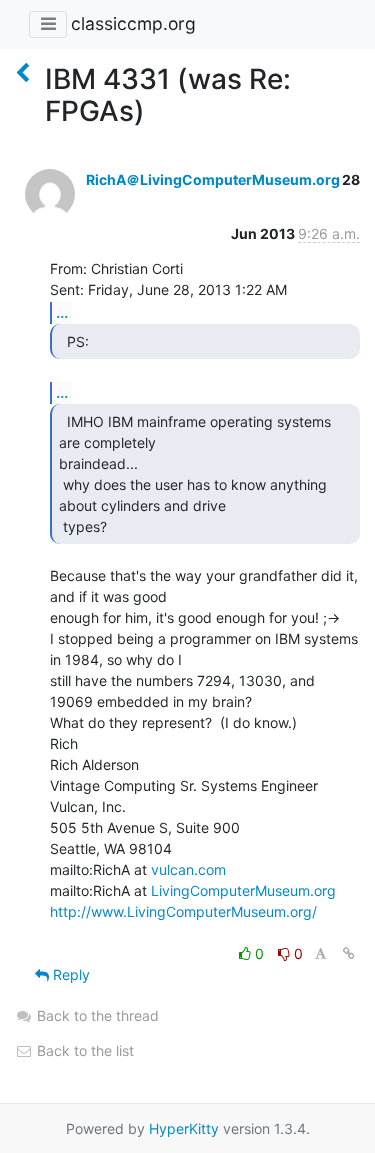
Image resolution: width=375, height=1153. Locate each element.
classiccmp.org (133, 23)
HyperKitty (184, 1128)
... (62, 312)
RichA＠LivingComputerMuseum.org (213, 179)
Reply (69, 974)
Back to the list (83, 1050)
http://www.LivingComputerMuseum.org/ (183, 911)
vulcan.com (188, 869)
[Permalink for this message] (349, 953)
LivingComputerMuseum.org (243, 890)
